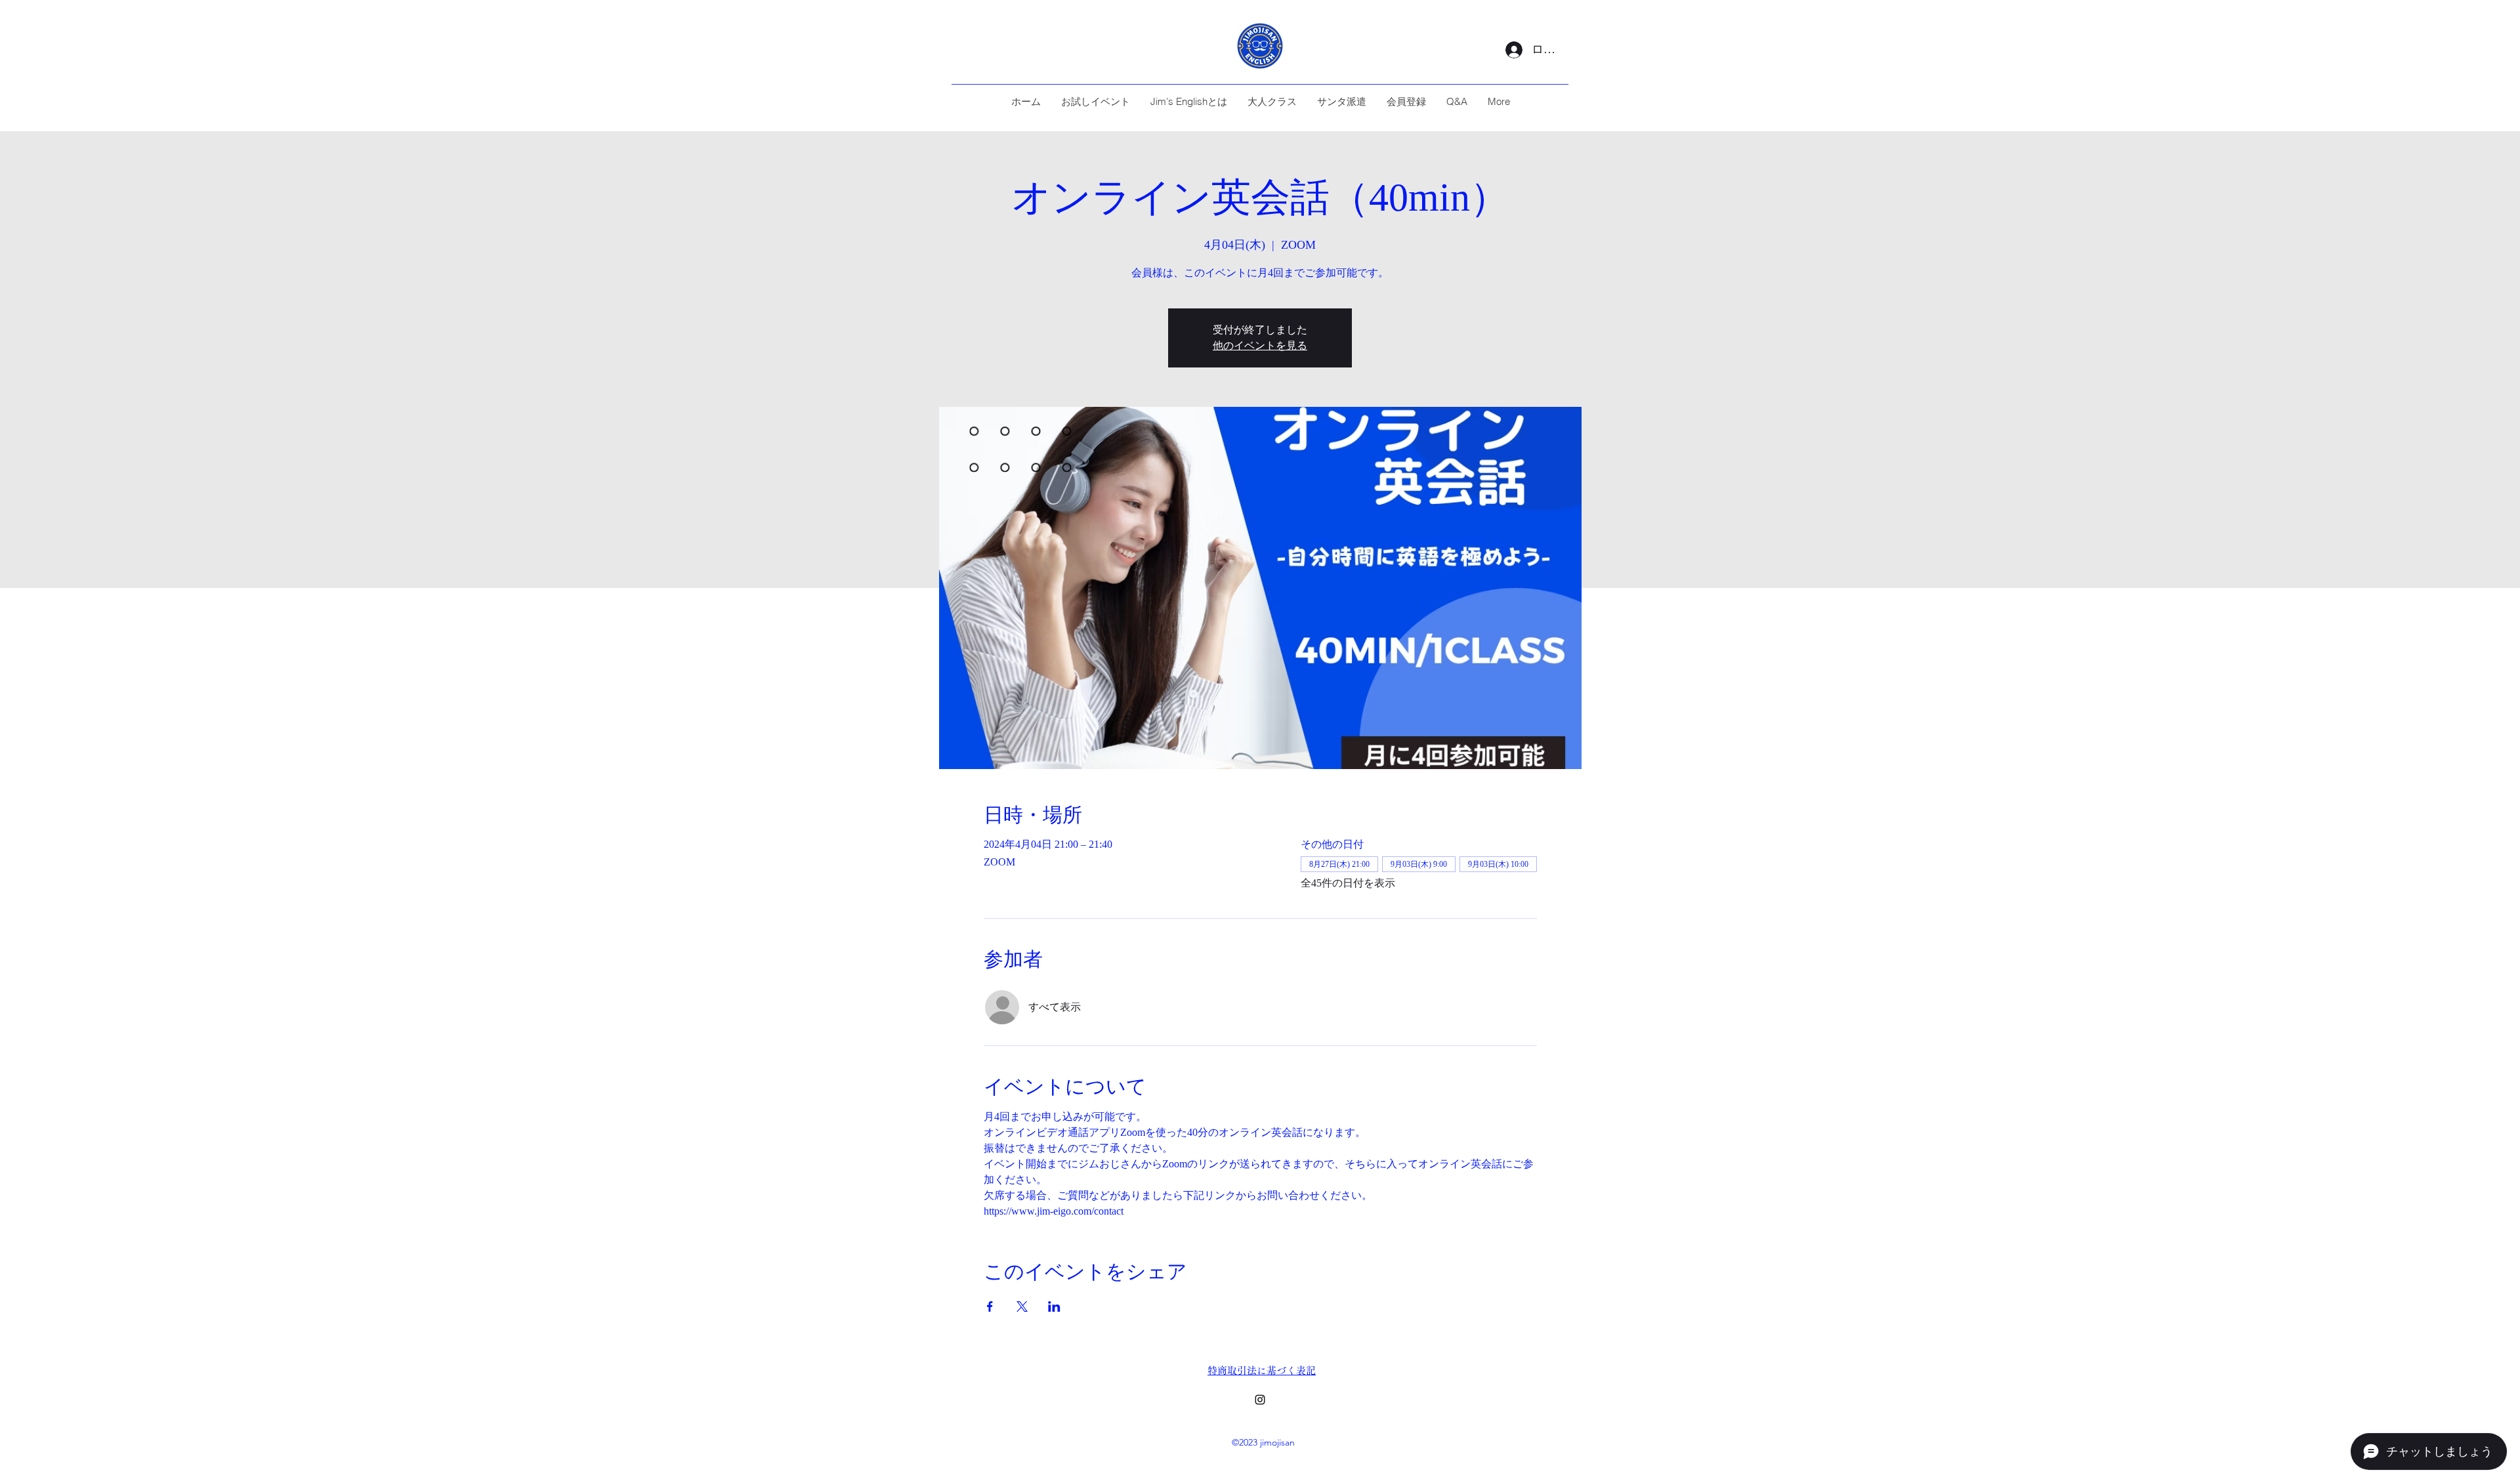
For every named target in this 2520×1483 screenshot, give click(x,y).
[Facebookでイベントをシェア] (990, 1306)
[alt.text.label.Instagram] (1260, 1400)
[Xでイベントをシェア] (1022, 1306)
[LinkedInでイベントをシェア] (1054, 1306)
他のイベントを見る (1260, 345)
